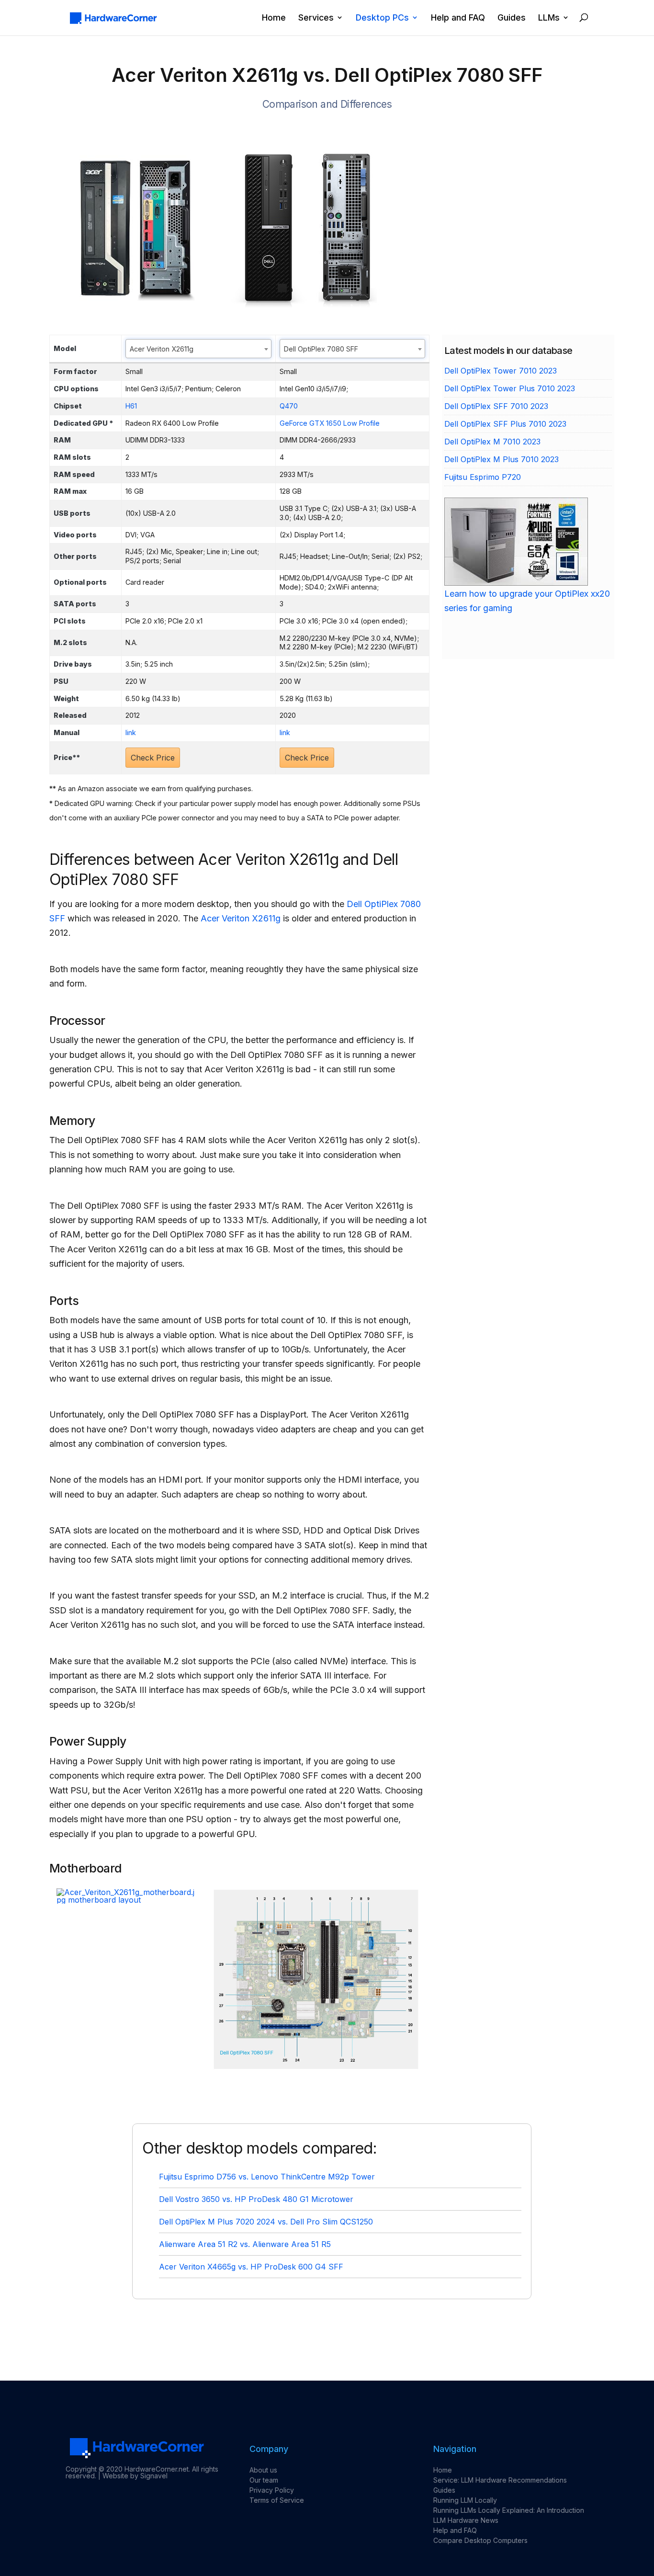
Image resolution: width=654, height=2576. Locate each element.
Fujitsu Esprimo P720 (483, 477)
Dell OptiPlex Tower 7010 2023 (501, 371)
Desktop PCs (382, 18)
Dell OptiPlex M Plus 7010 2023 (502, 459)
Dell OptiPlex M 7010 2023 (492, 442)
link (131, 732)
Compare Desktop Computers (480, 2540)
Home (274, 18)
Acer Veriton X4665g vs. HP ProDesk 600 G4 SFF (251, 2267)
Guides (512, 18)
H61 (131, 406)
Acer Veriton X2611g (241, 918)
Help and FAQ (458, 18)
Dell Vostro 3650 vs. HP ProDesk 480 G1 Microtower (256, 2199)
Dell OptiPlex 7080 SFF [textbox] (321, 349)
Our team (264, 2480)
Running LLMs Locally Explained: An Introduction (509, 2510)
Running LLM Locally (465, 2500)
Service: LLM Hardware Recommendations (500, 2480)
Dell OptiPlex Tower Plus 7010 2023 (510, 388)
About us (263, 2470)
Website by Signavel (135, 2476)
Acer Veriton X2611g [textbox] (162, 349)
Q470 (289, 406)
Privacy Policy (272, 2490)
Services (316, 18)
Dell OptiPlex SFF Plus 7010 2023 (505, 424)
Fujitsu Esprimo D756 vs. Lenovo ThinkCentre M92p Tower (267, 2177)
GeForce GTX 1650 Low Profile (330, 423)
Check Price (153, 758)
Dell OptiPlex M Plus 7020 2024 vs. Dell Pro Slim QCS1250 (266, 2222)
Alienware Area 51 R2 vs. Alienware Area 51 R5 (245, 2244)
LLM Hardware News (466, 2520)
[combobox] (198, 349)
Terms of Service (277, 2500)
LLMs (549, 18)
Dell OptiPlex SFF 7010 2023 (496, 406)
